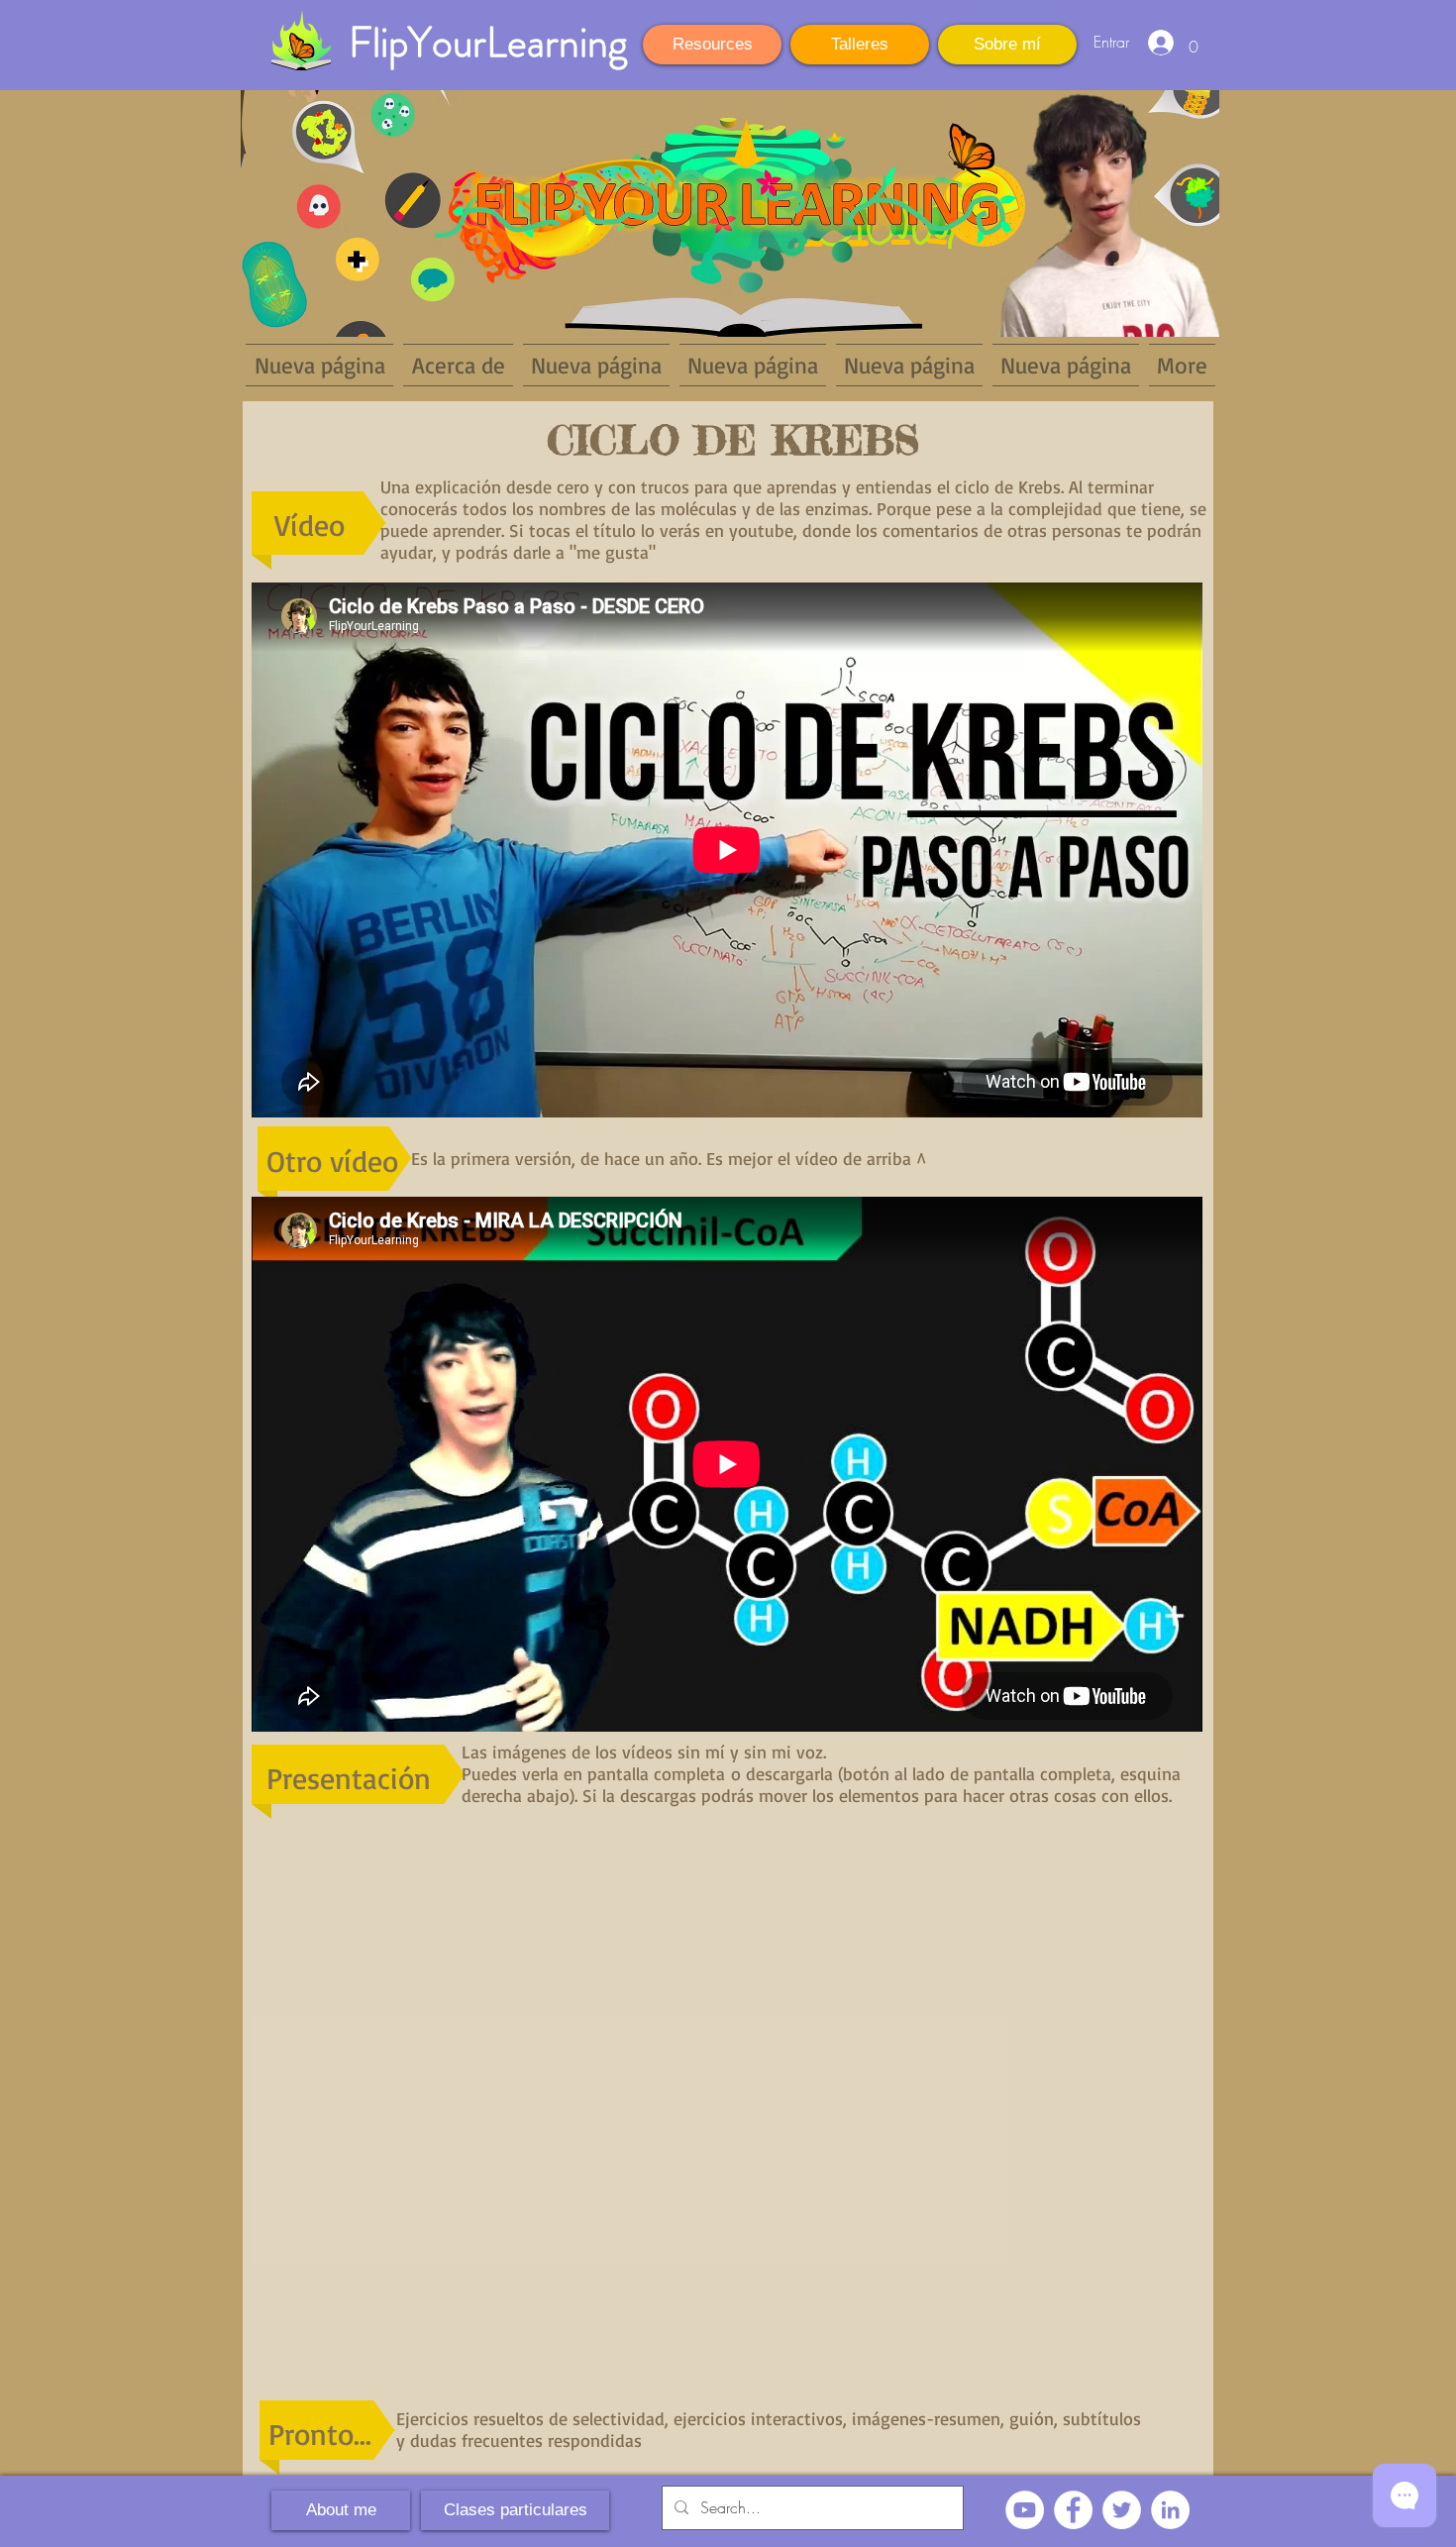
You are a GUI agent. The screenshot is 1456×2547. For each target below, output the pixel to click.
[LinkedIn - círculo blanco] (1170, 2510)
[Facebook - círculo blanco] (1073, 2510)
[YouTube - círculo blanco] (1025, 2510)
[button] (1194, 40)
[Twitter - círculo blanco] (1122, 2510)
